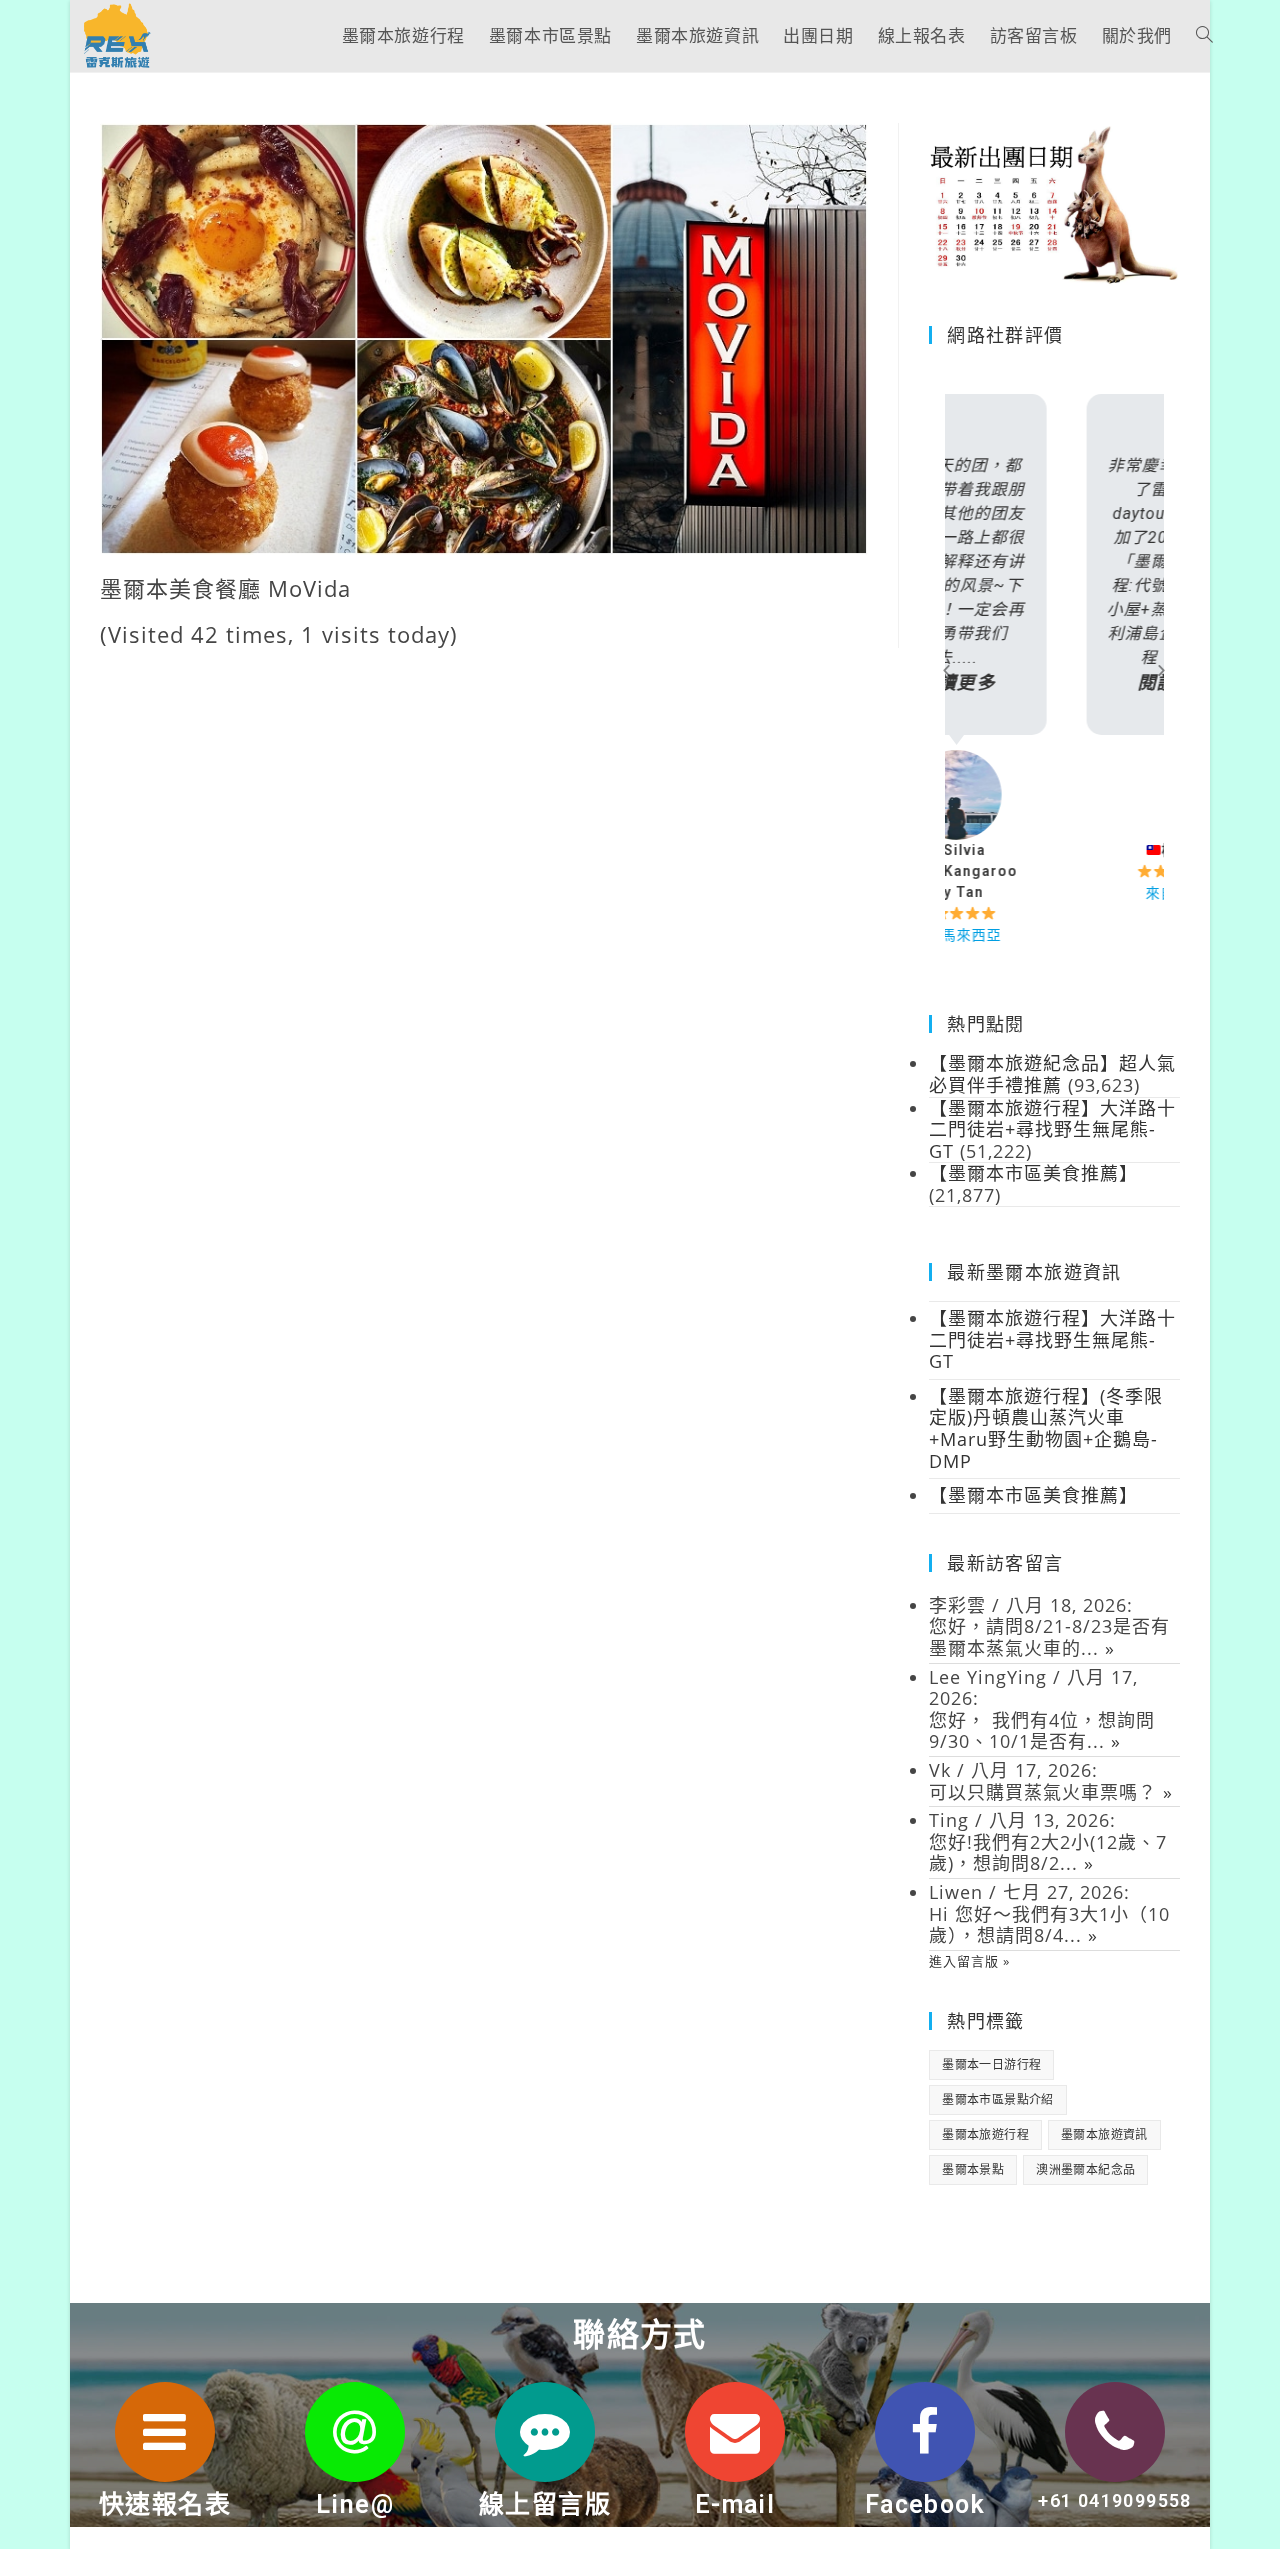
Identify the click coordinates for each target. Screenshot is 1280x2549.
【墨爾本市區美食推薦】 (1033, 1495)
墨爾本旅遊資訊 (1104, 2134)
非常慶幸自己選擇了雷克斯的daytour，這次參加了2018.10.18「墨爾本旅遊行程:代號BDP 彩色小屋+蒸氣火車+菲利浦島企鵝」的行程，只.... (1054, 574)
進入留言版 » (969, 1961)
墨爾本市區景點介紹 (998, 2099)
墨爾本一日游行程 (991, 2064)
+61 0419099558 (1115, 2500)
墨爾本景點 (973, 2169)
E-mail (735, 2504)
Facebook (925, 2504)
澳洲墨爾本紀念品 (1085, 2169)
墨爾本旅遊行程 (985, 2134)
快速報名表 (165, 2504)
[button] (947, 669)
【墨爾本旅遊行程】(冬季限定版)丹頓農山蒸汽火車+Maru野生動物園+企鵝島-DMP (1046, 1428)
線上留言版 (545, 2504)
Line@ (355, 2504)
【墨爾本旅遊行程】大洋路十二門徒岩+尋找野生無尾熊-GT (1052, 1339)
